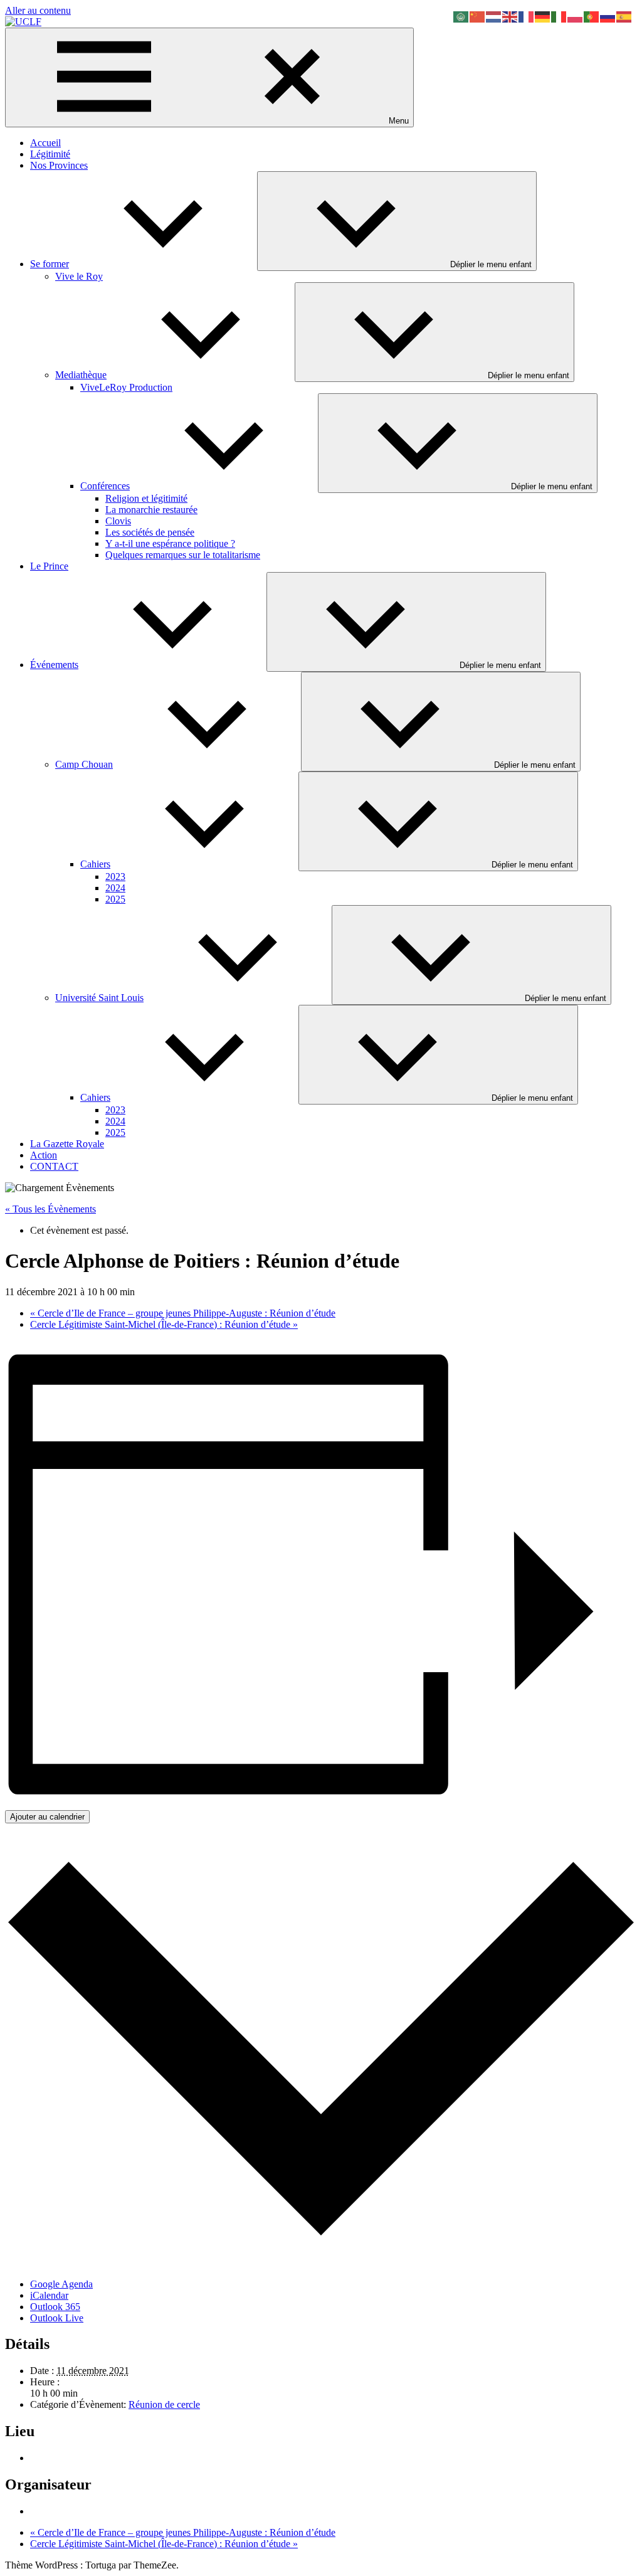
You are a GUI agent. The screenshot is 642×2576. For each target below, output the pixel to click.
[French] (527, 16)
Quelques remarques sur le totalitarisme (183, 555)
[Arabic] (461, 16)
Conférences (105, 486)
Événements (54, 665)
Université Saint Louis (99, 998)
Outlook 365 (55, 2307)
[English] (510, 16)
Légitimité (50, 154)
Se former (50, 264)
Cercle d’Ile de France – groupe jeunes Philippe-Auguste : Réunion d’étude (183, 1313)
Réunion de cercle (164, 2404)
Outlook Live (57, 2318)
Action (44, 1155)
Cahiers (95, 864)
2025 (115, 899)
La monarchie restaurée (151, 510)
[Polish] (576, 16)
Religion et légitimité (146, 498)
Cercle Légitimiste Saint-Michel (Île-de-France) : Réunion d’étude (164, 1324)
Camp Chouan (84, 764)
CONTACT (54, 1166)
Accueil (45, 143)
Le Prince (49, 566)
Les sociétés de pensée (150, 532)
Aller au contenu (38, 10)
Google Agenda (61, 2284)
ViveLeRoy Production (126, 387)
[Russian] (608, 16)
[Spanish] (624, 16)
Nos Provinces (59, 165)
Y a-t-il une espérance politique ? (170, 543)
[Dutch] (494, 16)
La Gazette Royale (67, 1144)
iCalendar (49, 2295)
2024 (115, 888)
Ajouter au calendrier (47, 1817)
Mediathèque (81, 375)
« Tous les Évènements (50, 1209)
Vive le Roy (79, 276)
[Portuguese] (592, 16)
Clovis (118, 521)
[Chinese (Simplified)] (478, 16)
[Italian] (559, 16)
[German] (543, 16)
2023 (115, 877)
